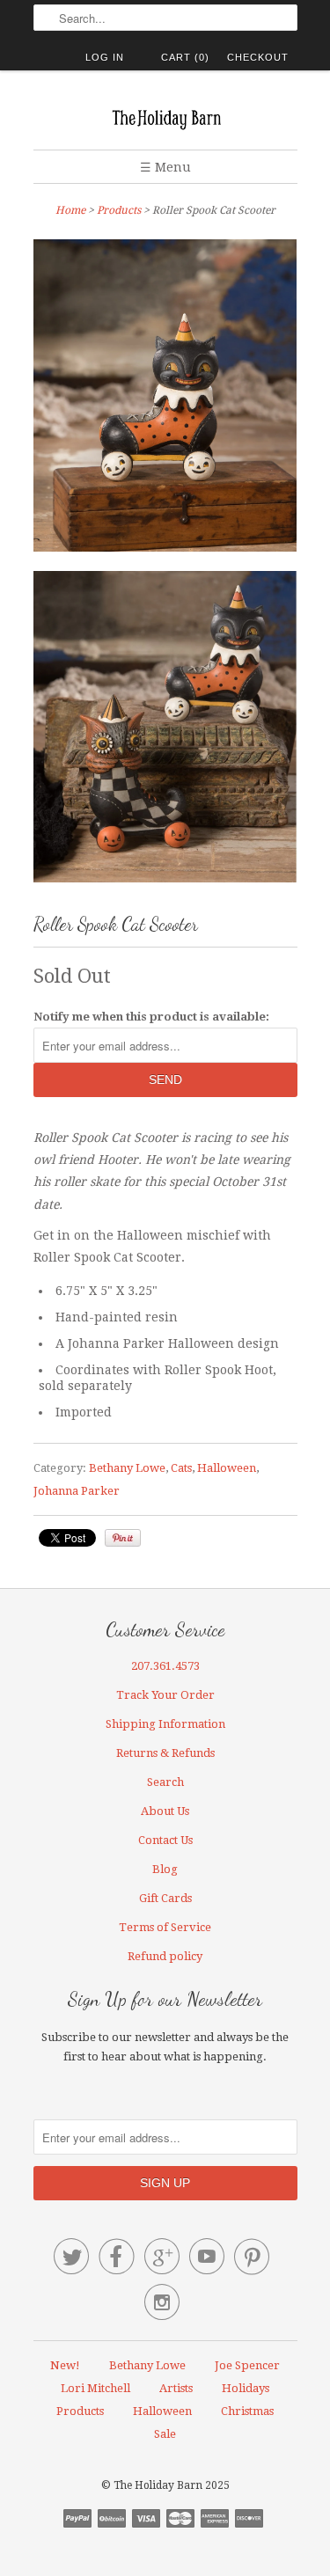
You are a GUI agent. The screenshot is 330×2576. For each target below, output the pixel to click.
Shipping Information (165, 1724)
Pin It (123, 1538)
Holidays (246, 2388)
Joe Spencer (247, 2365)
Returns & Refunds (165, 1753)
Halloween (227, 1468)
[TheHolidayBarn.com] (165, 117)
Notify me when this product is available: (151, 1017)
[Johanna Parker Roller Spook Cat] (165, 399)
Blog (165, 1869)
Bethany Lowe (127, 1468)
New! (65, 2365)
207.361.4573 (165, 1666)
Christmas (247, 2411)
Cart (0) (185, 57)
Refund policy (165, 1956)
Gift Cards (165, 1898)
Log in (105, 57)
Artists (176, 2388)
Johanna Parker (77, 1491)
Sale (165, 2434)
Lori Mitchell (95, 2388)
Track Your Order (165, 1695)
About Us (165, 1811)
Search (165, 1782)
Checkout (258, 57)
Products (119, 210)
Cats (181, 1468)
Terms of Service (165, 1927)
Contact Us (165, 1840)
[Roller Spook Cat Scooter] (165, 731)
